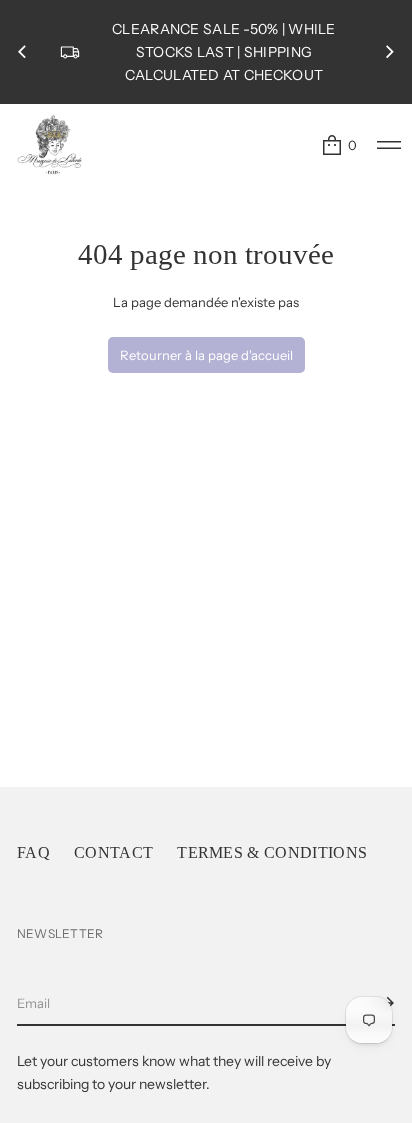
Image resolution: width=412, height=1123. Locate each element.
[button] (338, 145)
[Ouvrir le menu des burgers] (389, 145)
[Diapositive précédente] (22, 52)
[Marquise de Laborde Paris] (50, 145)
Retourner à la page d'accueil (206, 355)
